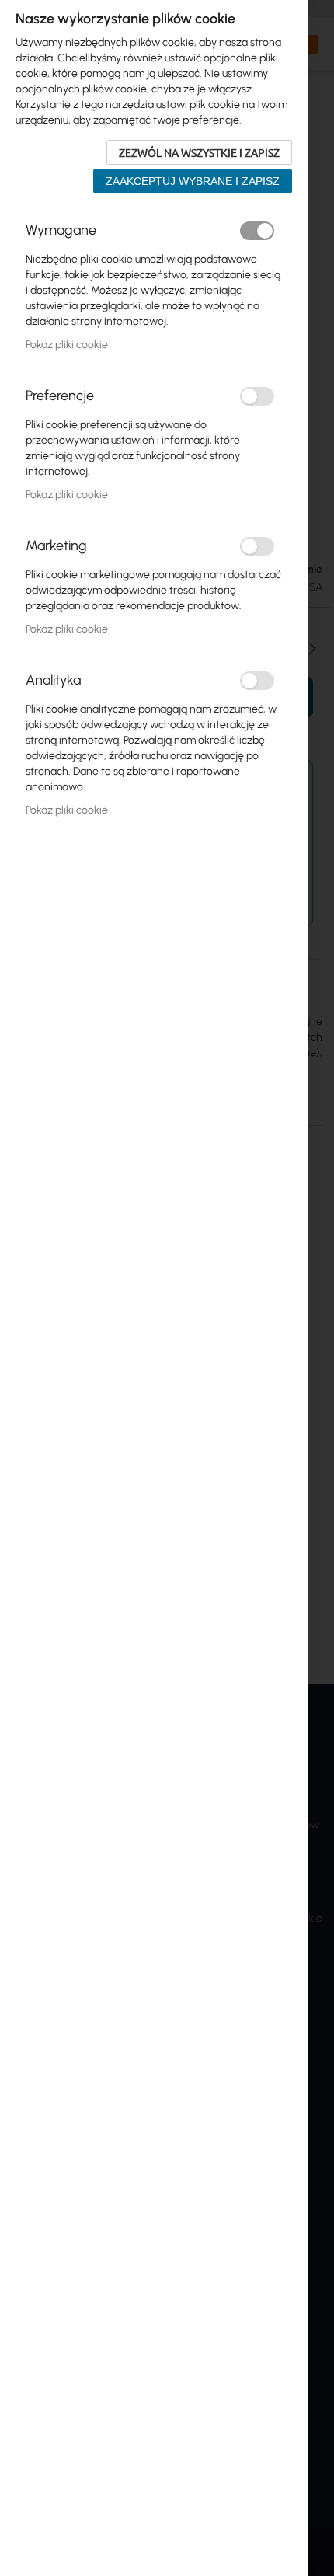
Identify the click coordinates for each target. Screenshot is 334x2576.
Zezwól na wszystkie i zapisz (199, 152)
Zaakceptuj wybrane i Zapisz (193, 181)
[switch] (257, 231)
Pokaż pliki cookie (67, 345)
